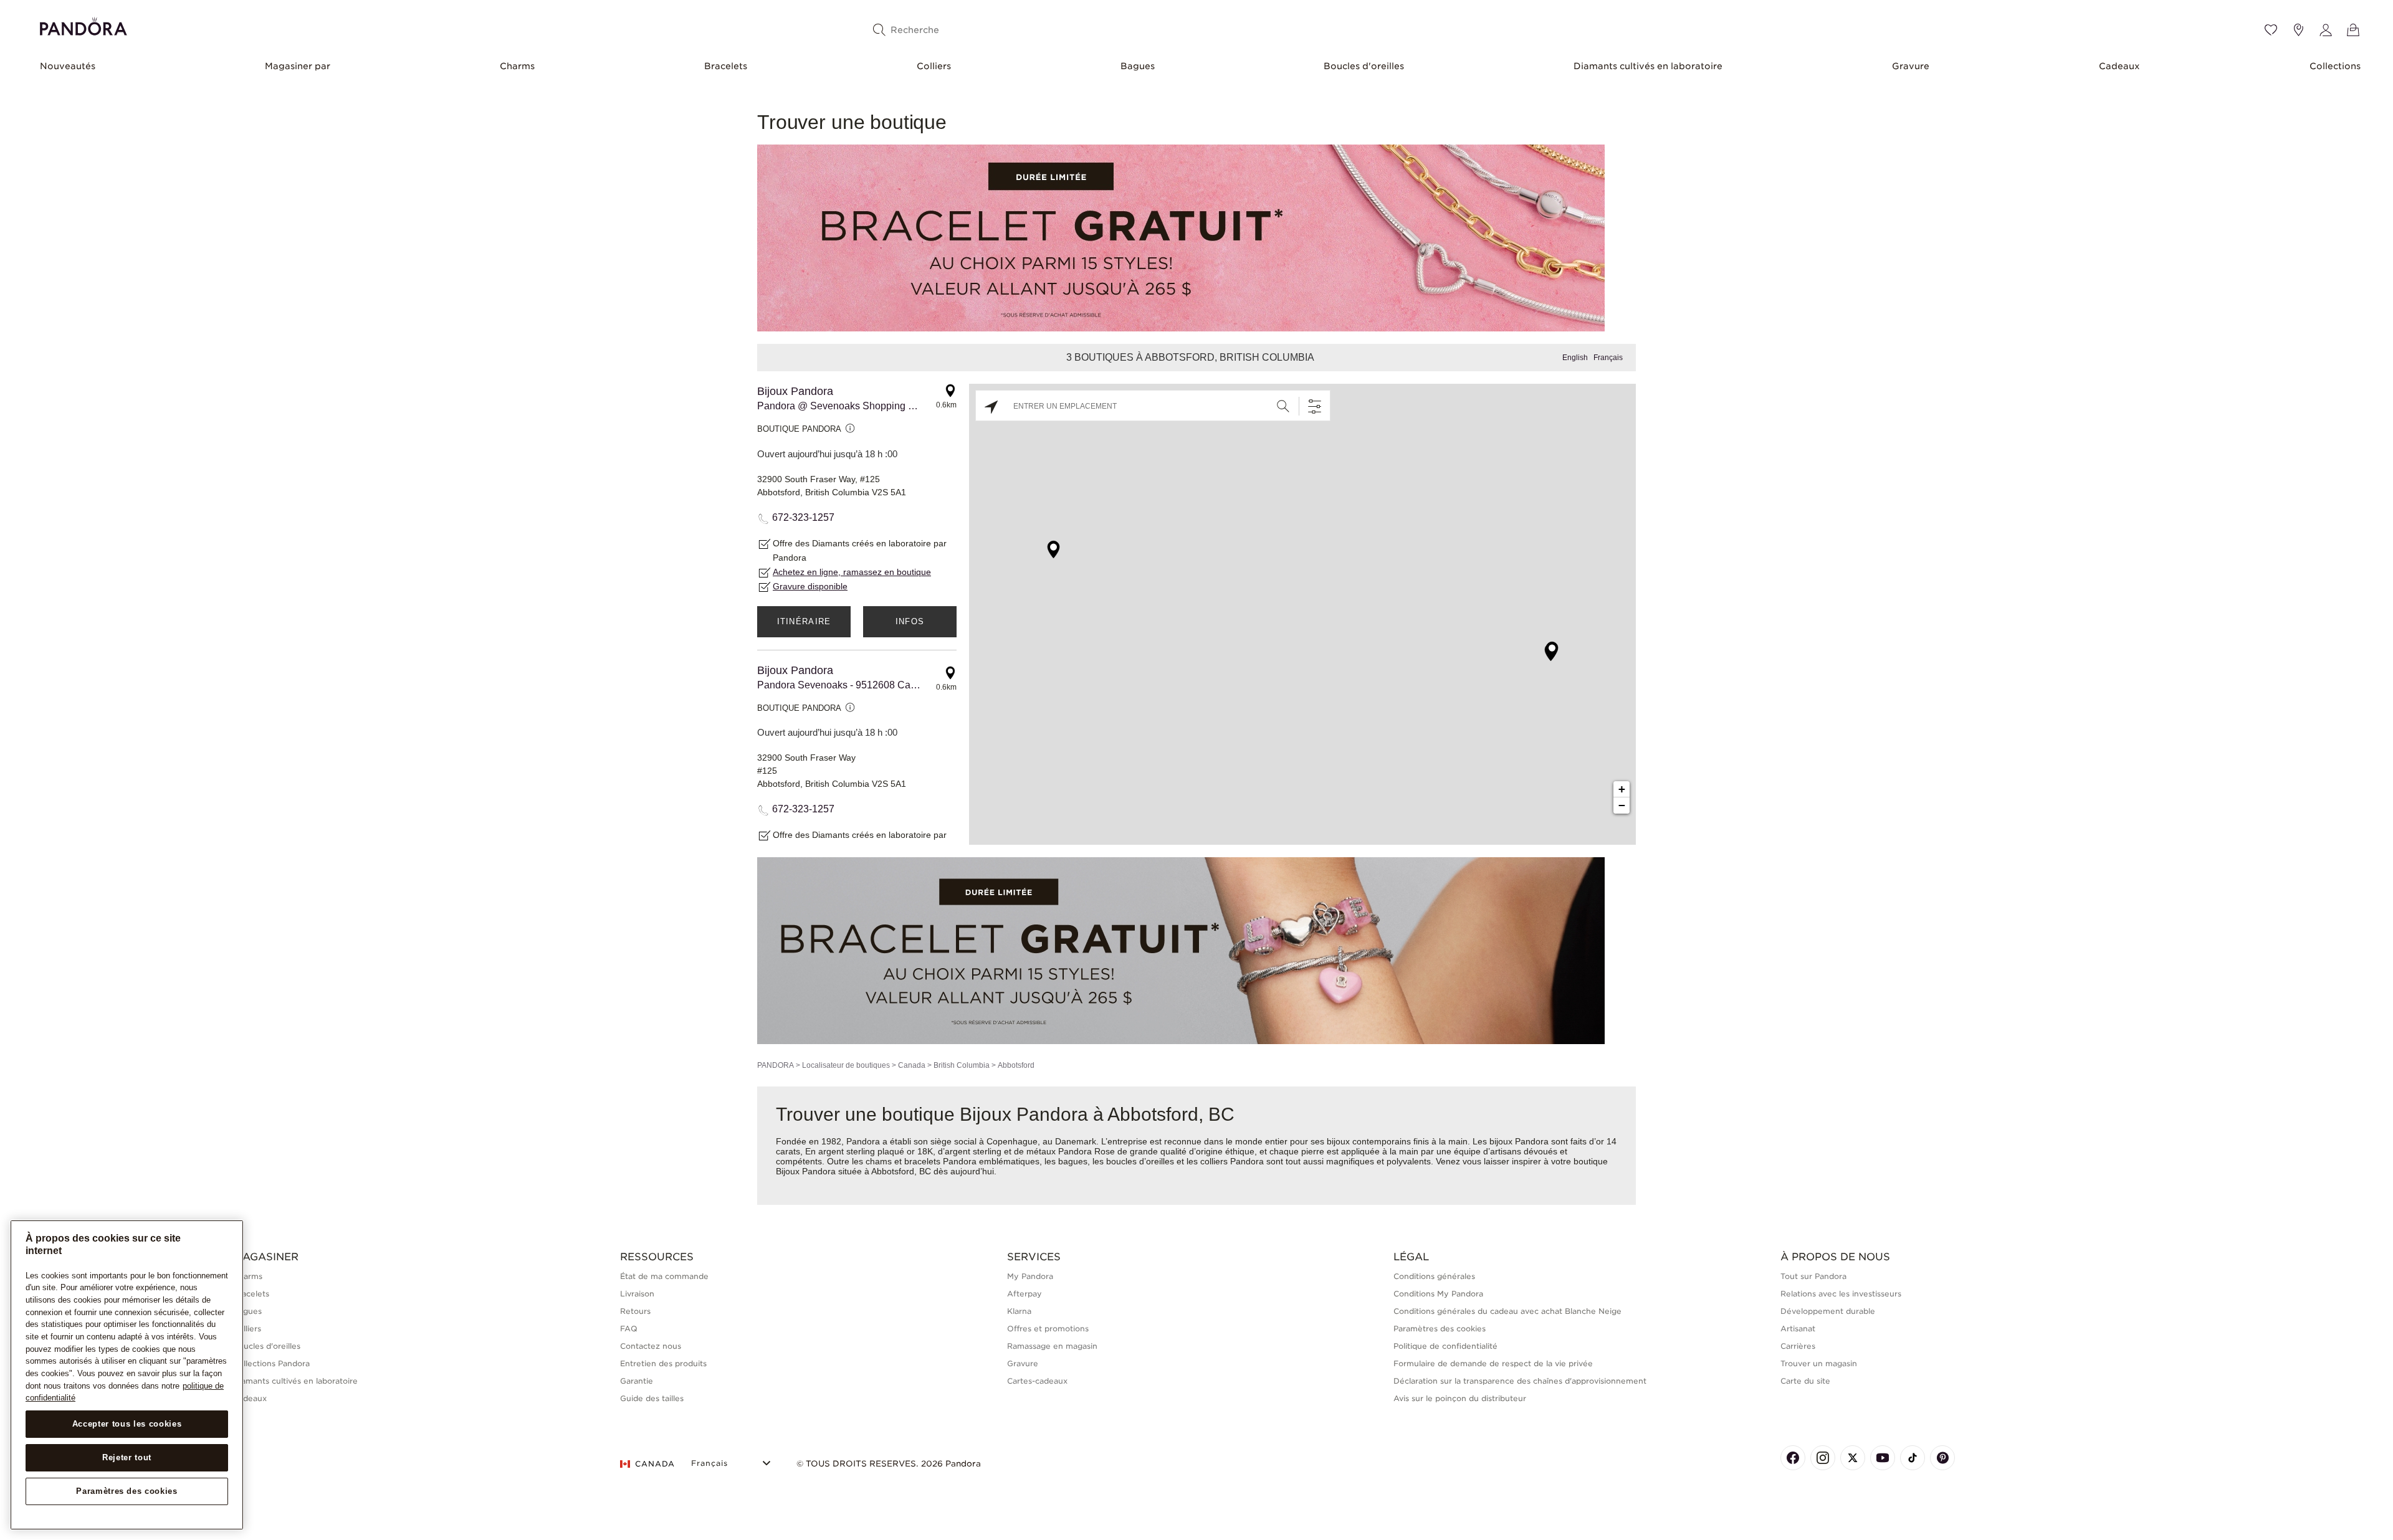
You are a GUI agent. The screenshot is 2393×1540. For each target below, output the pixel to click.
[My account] (2326, 30)
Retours (635, 1311)
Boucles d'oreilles (1364, 66)
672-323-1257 (803, 517)
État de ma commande (664, 1276)
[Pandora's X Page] (1853, 1458)
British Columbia (962, 1065)
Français (1608, 358)
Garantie (637, 1381)
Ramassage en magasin (1052, 1346)
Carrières (1798, 1346)
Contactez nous (651, 1346)
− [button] (1622, 805)
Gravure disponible (810, 586)
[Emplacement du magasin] (2298, 30)
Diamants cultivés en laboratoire (1648, 66)
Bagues (1138, 66)
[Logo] (84, 25)
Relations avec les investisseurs (1841, 1294)
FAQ (629, 1328)
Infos (910, 621)
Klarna (1019, 1311)
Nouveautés (68, 66)
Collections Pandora (271, 1363)
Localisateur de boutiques (846, 1065)
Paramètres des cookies (127, 1491)
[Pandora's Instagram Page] (1823, 1458)
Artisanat (1798, 1328)
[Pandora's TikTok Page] (1913, 1458)
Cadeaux (2119, 66)
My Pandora (1030, 1276)
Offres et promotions (1048, 1328)
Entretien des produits (663, 1363)
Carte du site (1805, 1381)
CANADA (655, 1464)
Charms (517, 66)
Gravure (1911, 66)
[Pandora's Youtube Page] (1883, 1458)
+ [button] (1622, 789)
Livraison (637, 1294)
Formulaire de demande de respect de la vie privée (1493, 1363)
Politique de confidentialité (1445, 1346)
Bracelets (726, 66)
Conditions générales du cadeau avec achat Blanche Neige (1507, 1311)
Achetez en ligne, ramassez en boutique (852, 572)
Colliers (934, 66)
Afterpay (1025, 1294)
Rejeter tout (127, 1457)
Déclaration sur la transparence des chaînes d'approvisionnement (1520, 1381)
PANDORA (776, 1065)
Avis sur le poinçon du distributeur (1460, 1398)
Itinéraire (804, 621)
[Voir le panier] (2353, 30)
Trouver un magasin (1819, 1363)
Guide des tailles (652, 1398)
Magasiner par (298, 66)
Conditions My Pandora (1438, 1294)
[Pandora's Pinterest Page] (1942, 1458)
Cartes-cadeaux (1037, 1381)
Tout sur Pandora (1813, 1276)
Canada (912, 1065)
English (1575, 358)
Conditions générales (1434, 1276)
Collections (2335, 66)
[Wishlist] (2271, 30)
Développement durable (1828, 1311)
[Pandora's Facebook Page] (1793, 1458)
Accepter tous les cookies (127, 1424)
